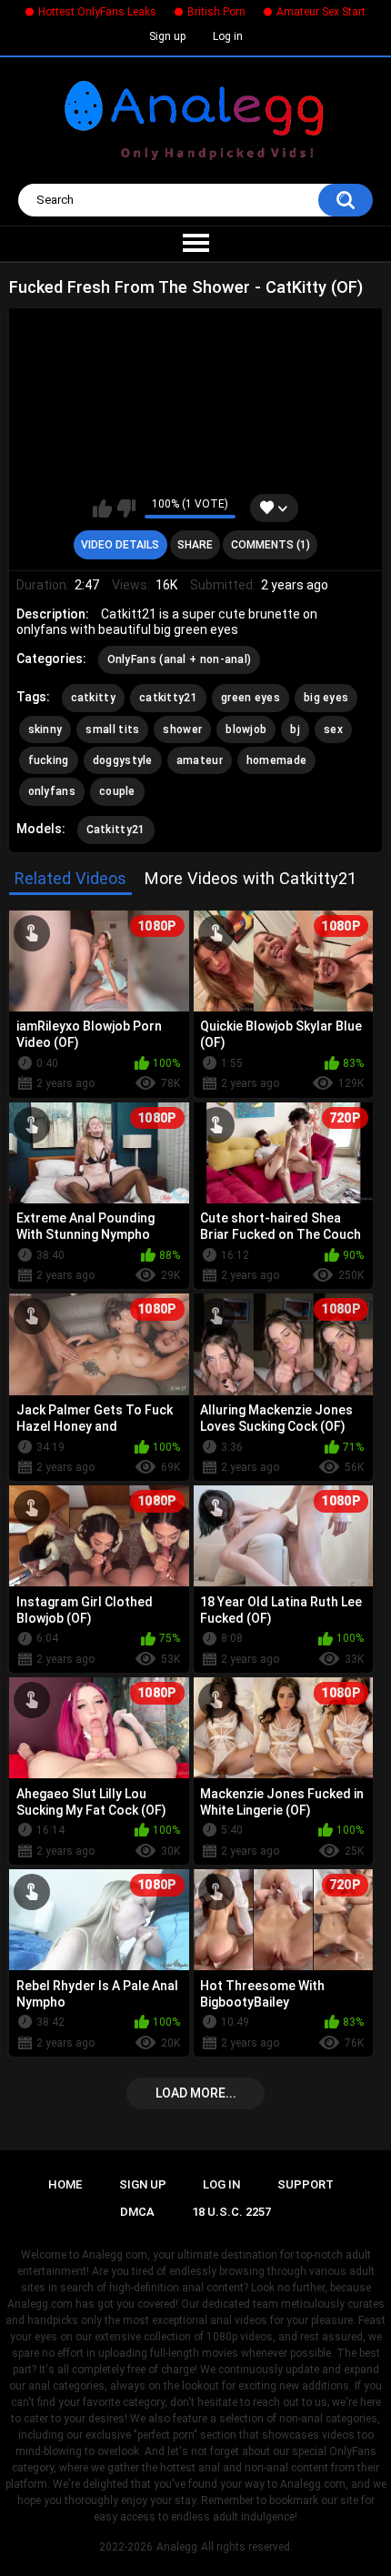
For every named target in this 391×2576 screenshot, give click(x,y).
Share (195, 545)
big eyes (326, 698)
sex (333, 730)
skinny (45, 730)
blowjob (246, 730)
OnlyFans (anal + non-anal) (180, 659)
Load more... (196, 2093)
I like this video (102, 508)
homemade (276, 760)
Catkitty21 (116, 830)
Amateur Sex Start (321, 12)
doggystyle (123, 760)
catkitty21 (168, 698)
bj (295, 730)
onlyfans (52, 791)
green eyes (251, 698)
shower (182, 730)
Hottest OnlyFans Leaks (97, 12)
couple (117, 791)
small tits (112, 730)
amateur (200, 760)
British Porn (216, 12)
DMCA (137, 2212)
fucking (49, 760)
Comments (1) (271, 545)
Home (65, 2184)
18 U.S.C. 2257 (231, 2212)
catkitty (93, 698)
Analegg (177, 2547)
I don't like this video (126, 508)
